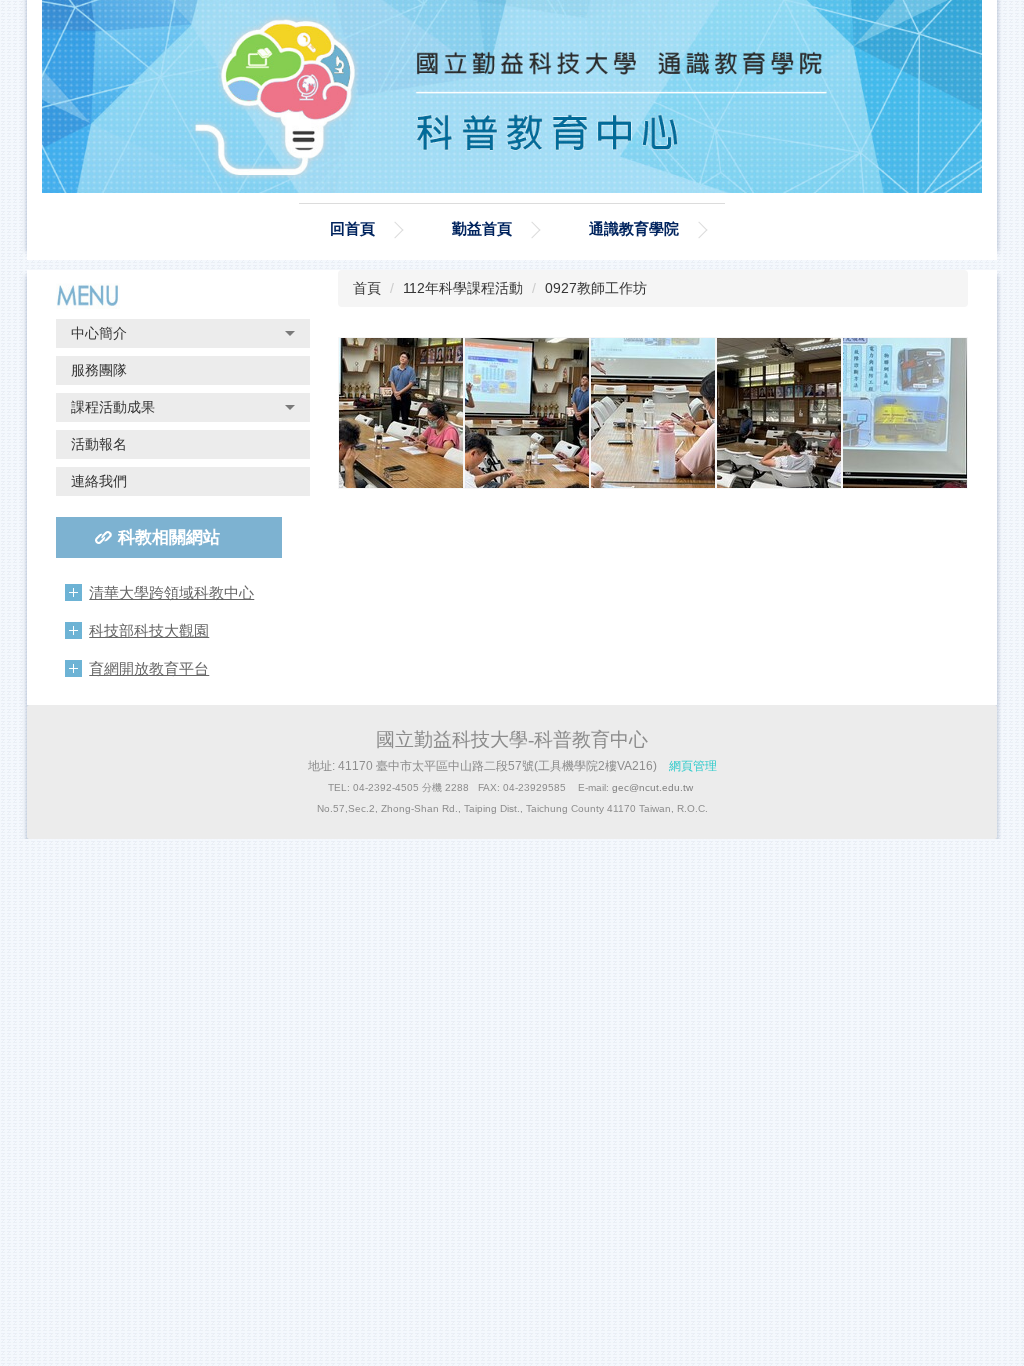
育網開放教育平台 (149, 668)
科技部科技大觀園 (149, 630)
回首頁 (352, 228)
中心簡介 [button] (99, 333)
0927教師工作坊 (596, 288)
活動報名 (99, 444)
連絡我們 (99, 481)
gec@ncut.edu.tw (652, 787)
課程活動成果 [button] (113, 407)
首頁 (367, 288)
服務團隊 (99, 370)
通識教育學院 (634, 228)
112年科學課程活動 (463, 288)
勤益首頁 (482, 228)
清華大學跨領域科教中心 (171, 592)
